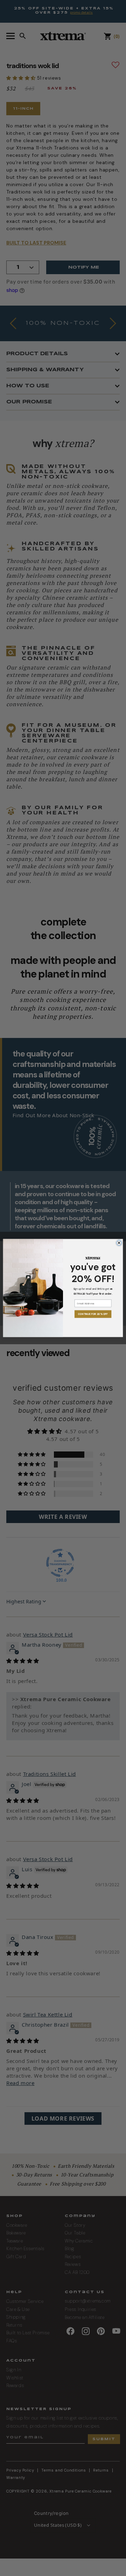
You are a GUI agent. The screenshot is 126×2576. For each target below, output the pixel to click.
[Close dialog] (119, 1243)
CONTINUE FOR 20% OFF (93, 1314)
